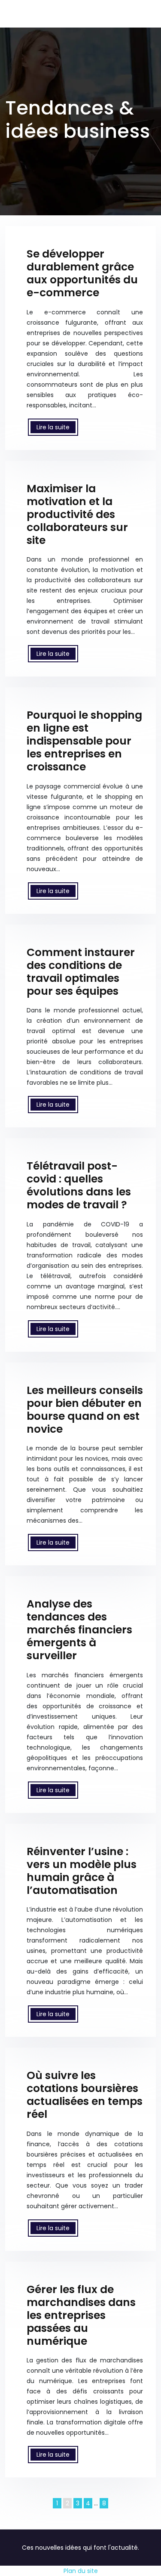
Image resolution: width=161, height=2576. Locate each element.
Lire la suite (53, 427)
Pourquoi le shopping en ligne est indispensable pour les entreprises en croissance (84, 741)
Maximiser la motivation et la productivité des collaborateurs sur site (77, 514)
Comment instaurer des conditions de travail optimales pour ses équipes (81, 972)
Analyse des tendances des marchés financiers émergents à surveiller (79, 1630)
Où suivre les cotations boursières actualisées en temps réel (85, 2095)
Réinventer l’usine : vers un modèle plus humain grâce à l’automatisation (82, 1871)
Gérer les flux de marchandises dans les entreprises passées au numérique (81, 2315)
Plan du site (81, 2571)
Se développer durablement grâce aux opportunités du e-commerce (82, 273)
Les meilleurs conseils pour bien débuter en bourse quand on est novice (85, 1410)
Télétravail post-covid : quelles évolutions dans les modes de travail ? (79, 1185)
